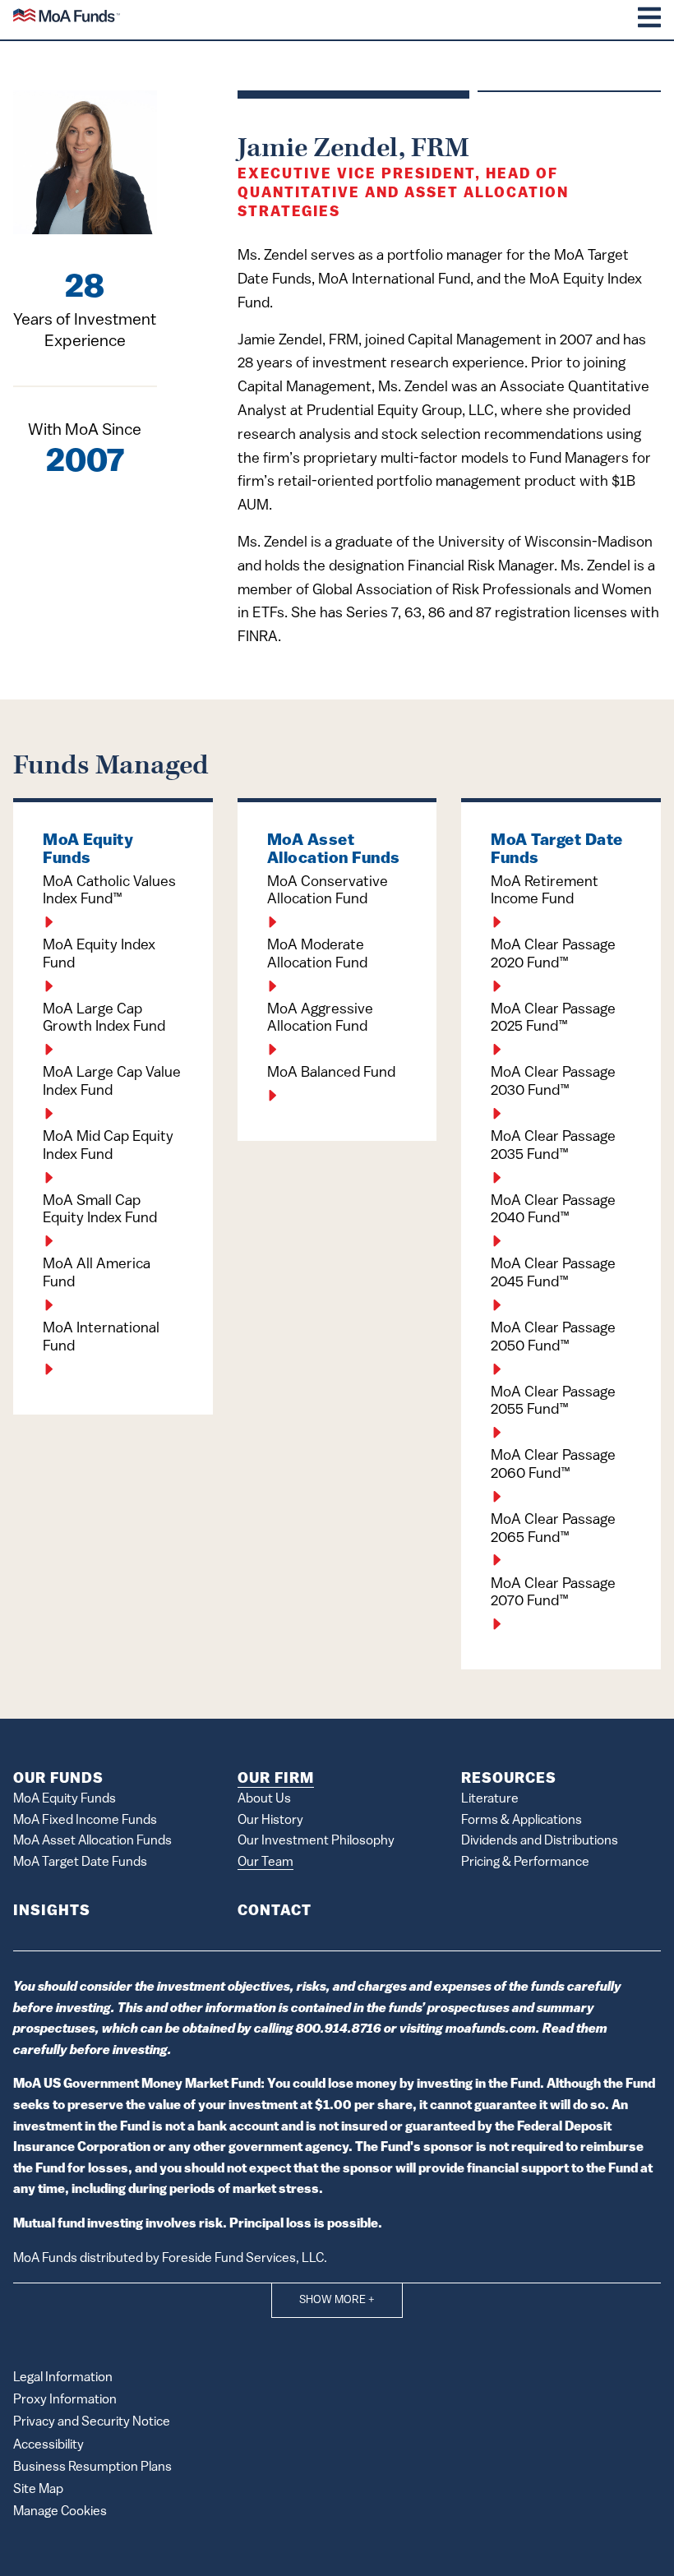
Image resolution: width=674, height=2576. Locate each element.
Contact (275, 1912)
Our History (270, 1821)
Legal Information (63, 2378)
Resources (509, 1780)
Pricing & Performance (525, 1863)
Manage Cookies (60, 2512)
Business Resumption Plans (92, 2468)
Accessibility (48, 2445)
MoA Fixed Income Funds (85, 1821)
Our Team (265, 1863)
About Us (264, 1799)
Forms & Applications (522, 1821)
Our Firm (276, 1780)
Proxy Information (65, 2400)
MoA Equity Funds (65, 1799)
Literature (490, 1799)
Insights (52, 1912)
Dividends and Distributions (540, 1841)
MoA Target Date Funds (80, 1863)
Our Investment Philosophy (316, 1841)
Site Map (38, 2490)
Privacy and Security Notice (92, 2422)
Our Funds (58, 1780)
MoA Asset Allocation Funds (92, 1841)
